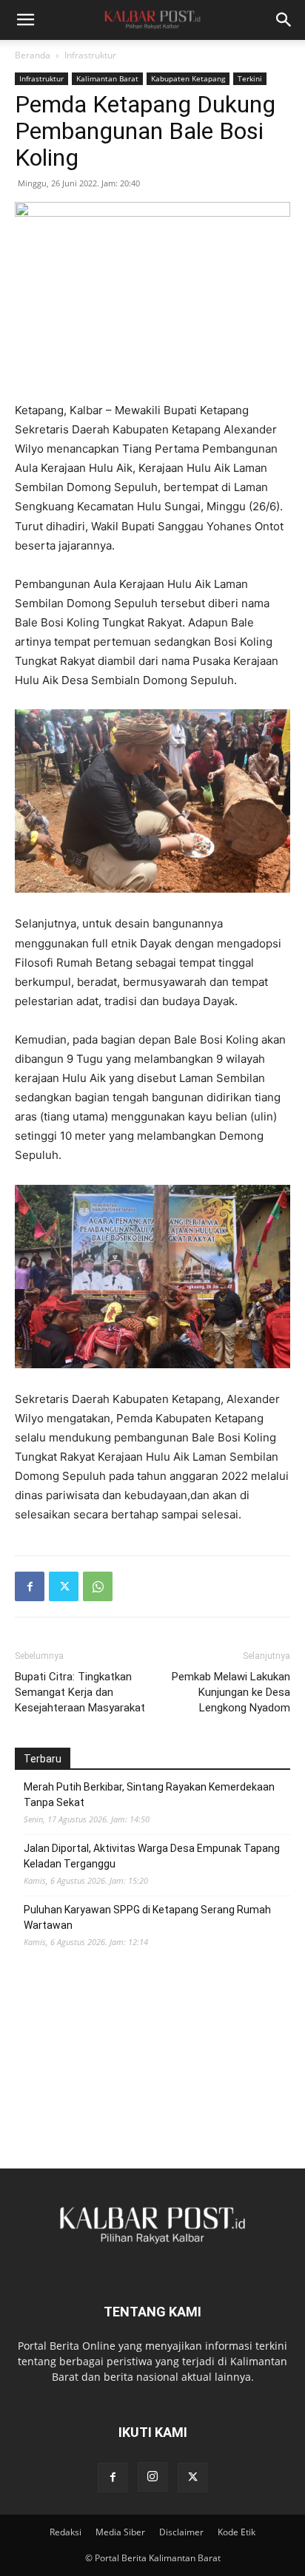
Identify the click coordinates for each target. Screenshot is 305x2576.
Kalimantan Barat (107, 78)
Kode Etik (237, 2532)
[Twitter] (64, 1586)
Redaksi (66, 2532)
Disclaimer (181, 2532)
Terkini (250, 78)
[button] (25, 20)
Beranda (33, 55)
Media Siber (120, 2532)
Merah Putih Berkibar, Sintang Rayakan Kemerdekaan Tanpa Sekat (149, 1795)
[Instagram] (152, 2477)
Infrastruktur (90, 55)
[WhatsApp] (98, 1586)
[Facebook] (30, 1586)
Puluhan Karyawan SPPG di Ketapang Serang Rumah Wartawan (147, 1917)
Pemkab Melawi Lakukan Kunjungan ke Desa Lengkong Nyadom (231, 1692)
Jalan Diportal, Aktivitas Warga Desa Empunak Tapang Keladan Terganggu (152, 1856)
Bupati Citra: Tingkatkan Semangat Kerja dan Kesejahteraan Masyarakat (80, 1692)
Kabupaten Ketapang (188, 78)
